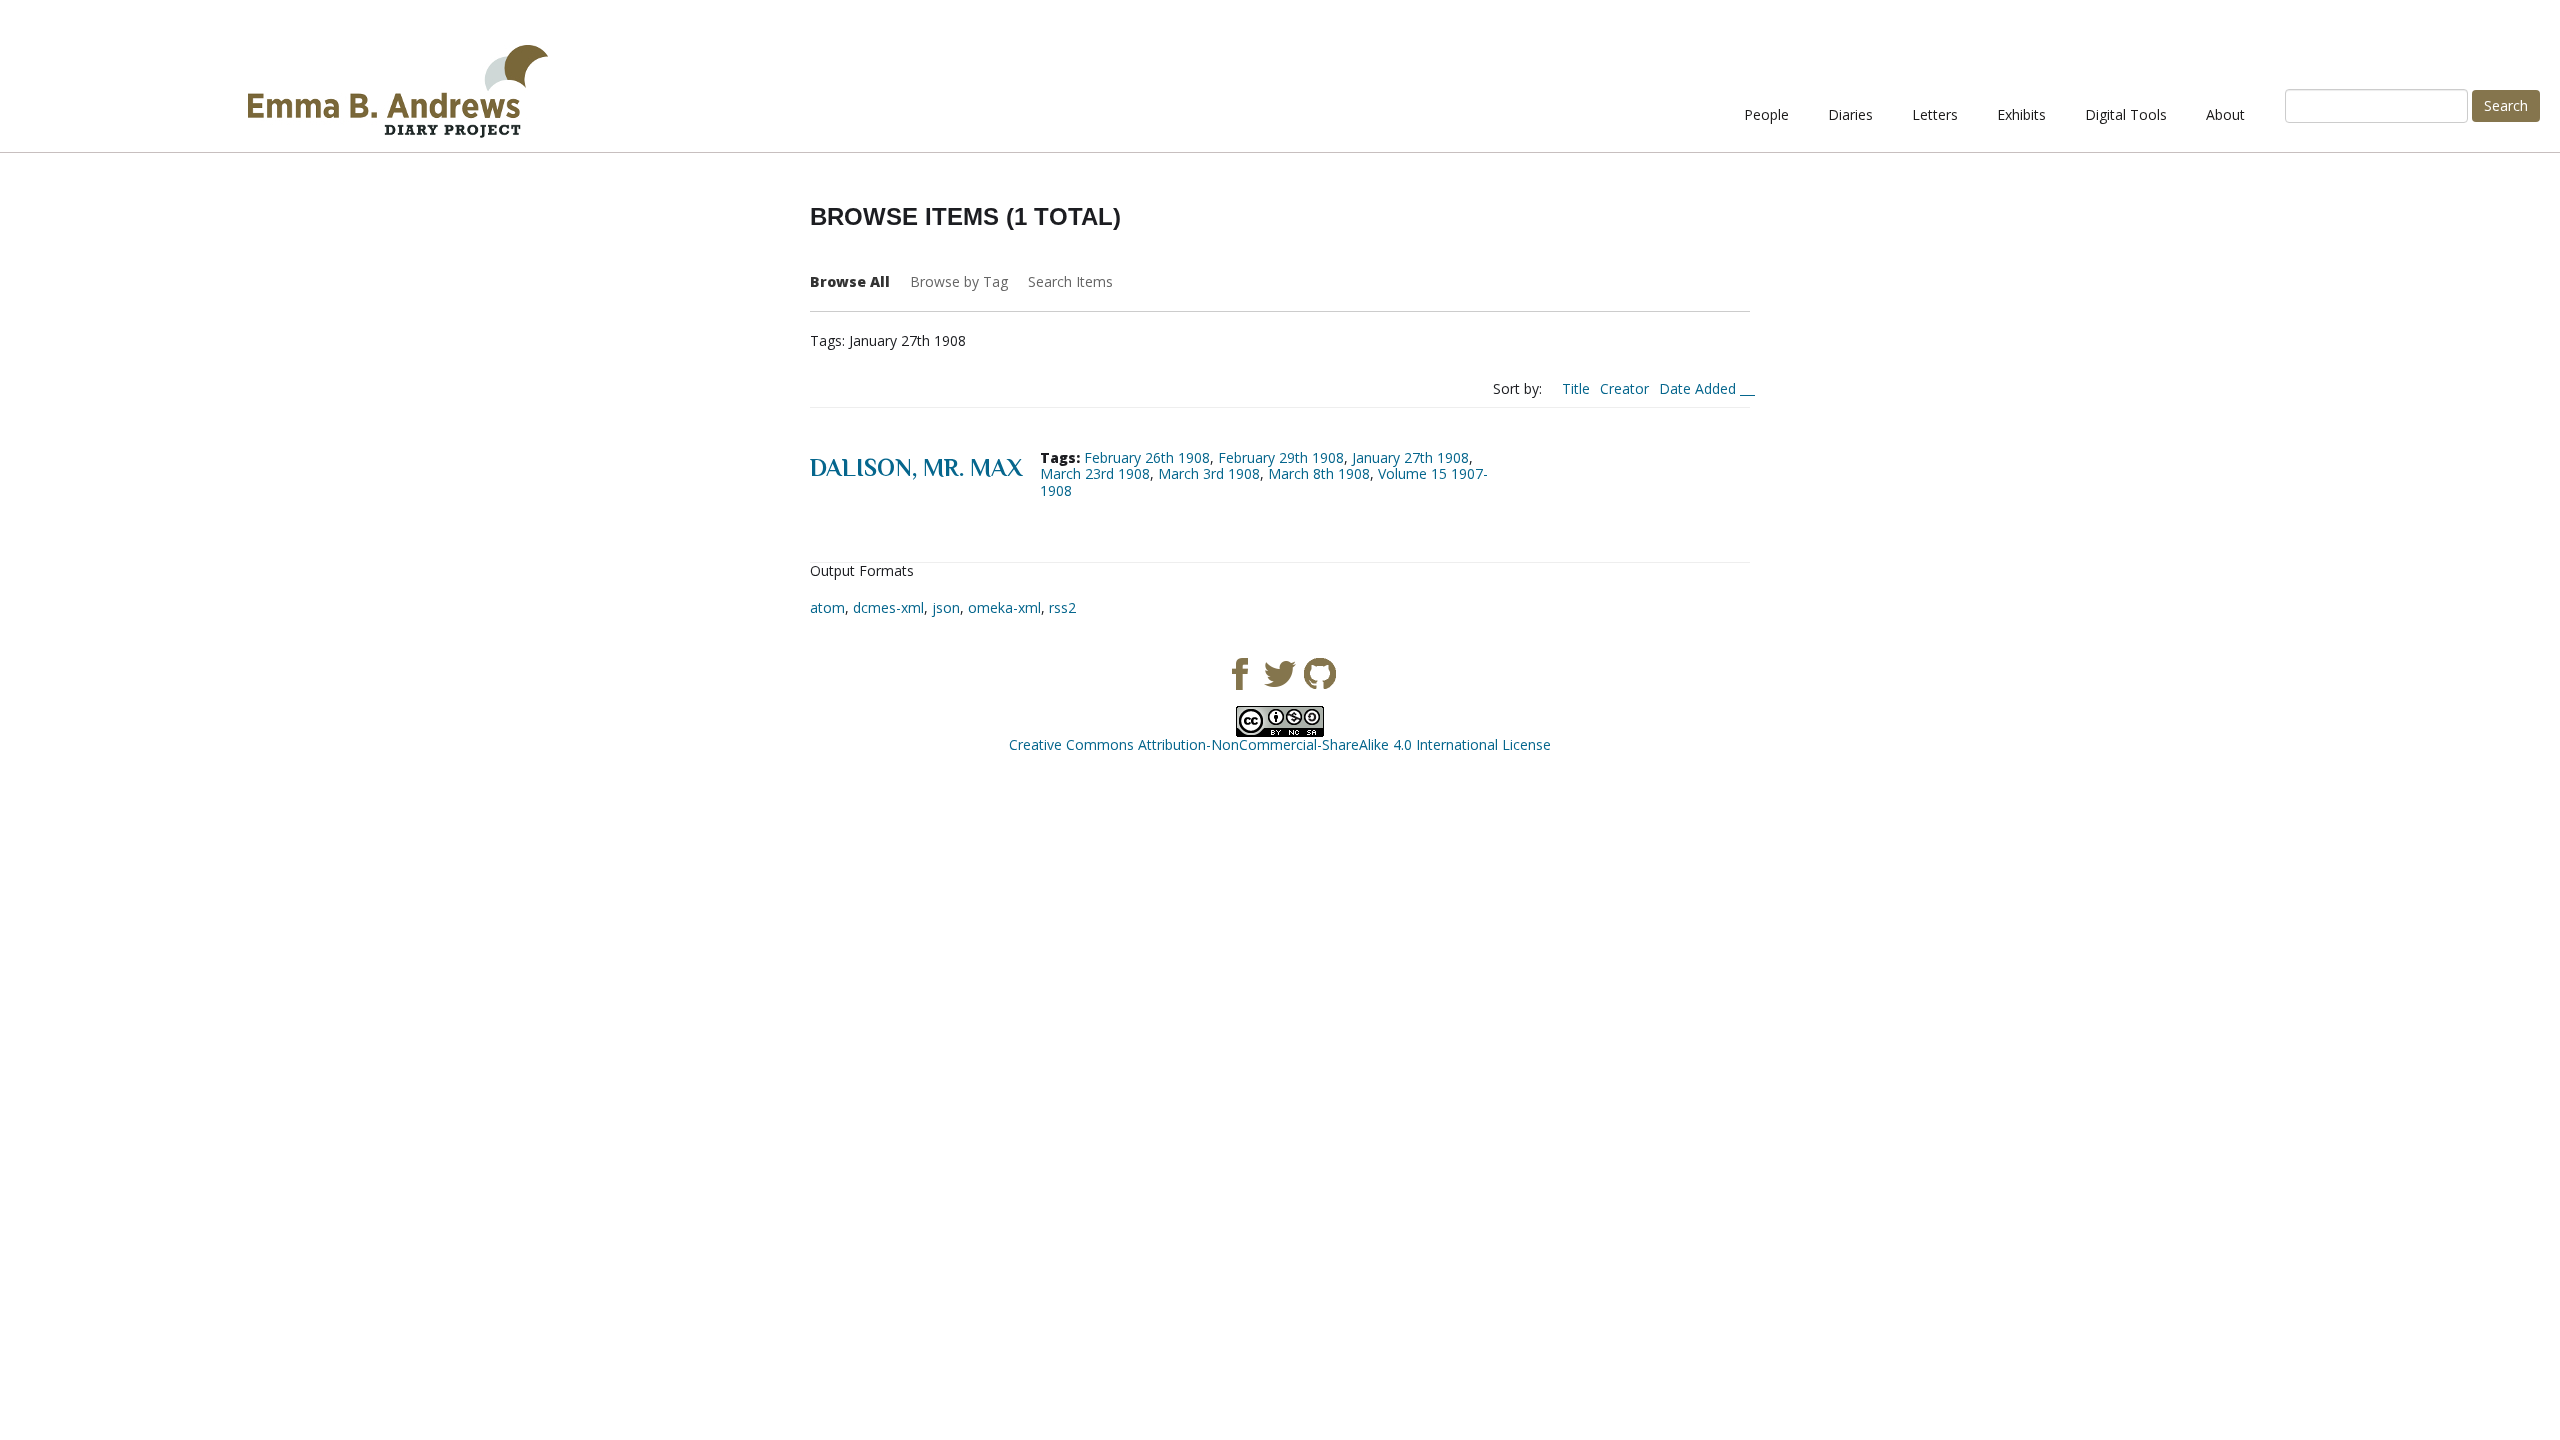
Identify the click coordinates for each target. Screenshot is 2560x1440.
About (2225, 114)
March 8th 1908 (1319, 473)
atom (827, 607)
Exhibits (2021, 114)
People (1766, 114)
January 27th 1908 (1410, 457)
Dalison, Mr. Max (916, 467)
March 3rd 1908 (1209, 473)
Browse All (850, 281)
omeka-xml (1004, 607)
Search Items (1070, 281)
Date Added (1699, 388)
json (946, 607)
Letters (1935, 114)
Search (2506, 105)
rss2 (1062, 607)
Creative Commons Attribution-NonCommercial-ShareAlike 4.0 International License (1280, 744)
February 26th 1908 (1147, 457)
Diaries (1850, 114)
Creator (1624, 388)
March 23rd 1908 (1095, 473)
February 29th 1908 (1281, 457)
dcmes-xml (888, 607)
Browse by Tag (959, 281)
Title (1576, 388)
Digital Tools (2126, 114)
